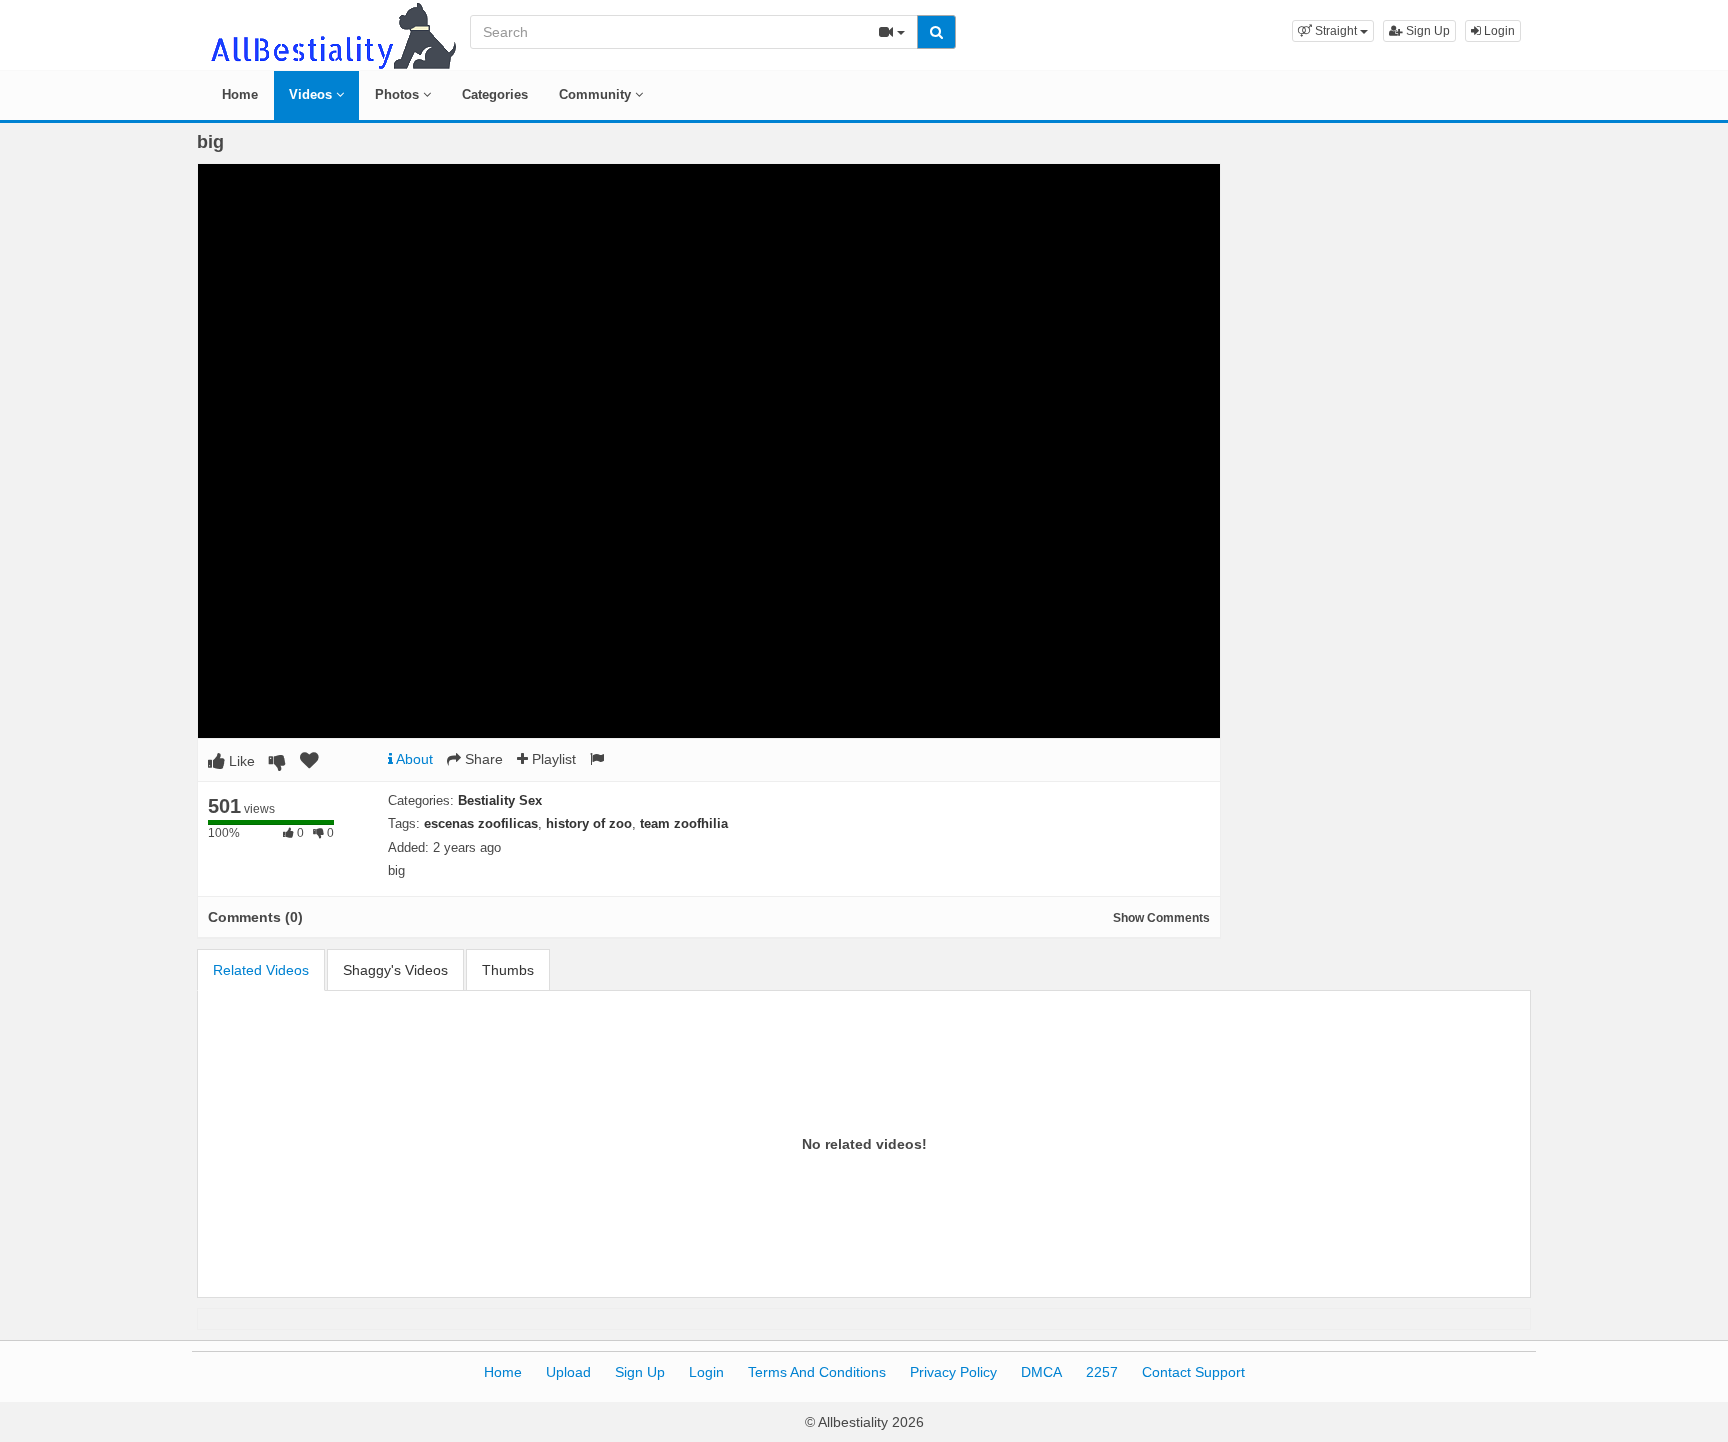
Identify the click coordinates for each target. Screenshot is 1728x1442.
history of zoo (589, 823)
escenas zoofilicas (481, 823)
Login (1498, 31)
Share (482, 759)
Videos (312, 94)
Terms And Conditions (817, 1372)
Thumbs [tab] (508, 970)
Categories (495, 94)
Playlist (552, 759)
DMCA (1041, 1372)
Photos (399, 94)
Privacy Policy (953, 1372)
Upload (568, 1372)
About (413, 759)
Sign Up (1426, 31)
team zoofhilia (684, 823)
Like (240, 761)
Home (240, 94)
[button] (1333, 31)
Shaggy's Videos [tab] (395, 970)
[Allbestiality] (332, 34)
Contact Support (1193, 1372)
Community (597, 94)
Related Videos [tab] (261, 970)
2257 (1102, 1372)
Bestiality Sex (500, 800)
